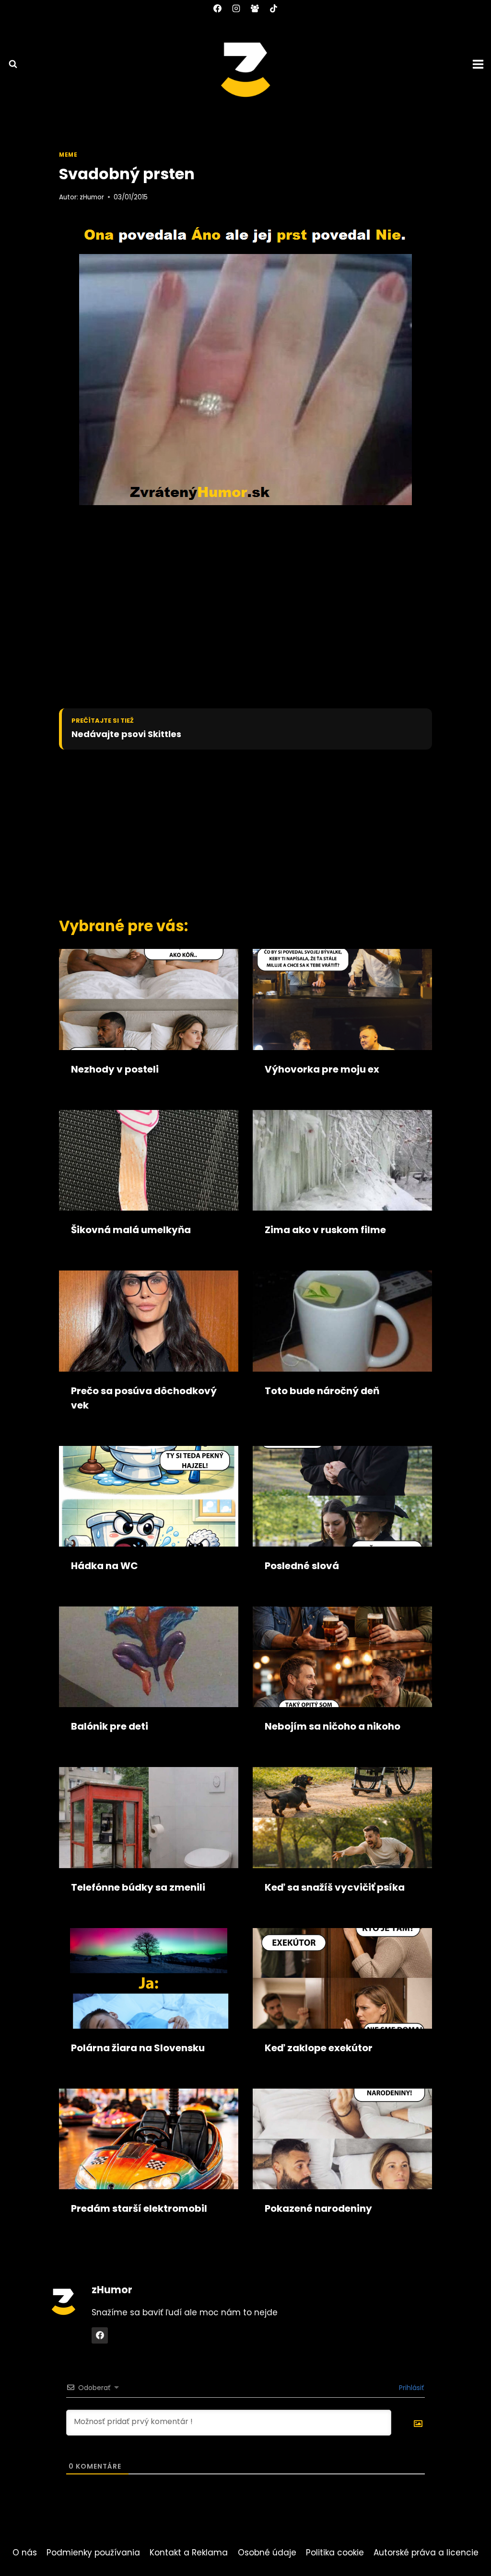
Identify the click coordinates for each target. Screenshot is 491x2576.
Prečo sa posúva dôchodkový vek (144, 1398)
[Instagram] (236, 8)
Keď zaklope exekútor (319, 2048)
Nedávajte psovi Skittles (126, 734)
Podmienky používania (93, 2553)
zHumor (92, 197)
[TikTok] (274, 8)
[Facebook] (217, 8)
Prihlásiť (410, 2388)
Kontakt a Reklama (189, 2553)
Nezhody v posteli (115, 1069)
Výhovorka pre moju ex (322, 1069)
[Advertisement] (229, 831)
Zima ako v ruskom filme (325, 1230)
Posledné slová (302, 1566)
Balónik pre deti (110, 1726)
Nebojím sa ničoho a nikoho (333, 1726)
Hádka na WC (105, 1566)
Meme (68, 155)
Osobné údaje (267, 2553)
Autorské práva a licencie (426, 2553)
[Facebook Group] (255, 8)
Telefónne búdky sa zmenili (138, 1887)
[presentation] (149, 999)
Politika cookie (335, 2553)
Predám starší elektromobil (139, 2208)
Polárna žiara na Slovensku (138, 2048)
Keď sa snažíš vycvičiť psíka (335, 1887)
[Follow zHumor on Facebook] (100, 2335)
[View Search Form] (9, 64)
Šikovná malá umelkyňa (131, 1230)
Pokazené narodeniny (318, 2208)
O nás (25, 2553)
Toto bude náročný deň (322, 1391)
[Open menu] (479, 64)
